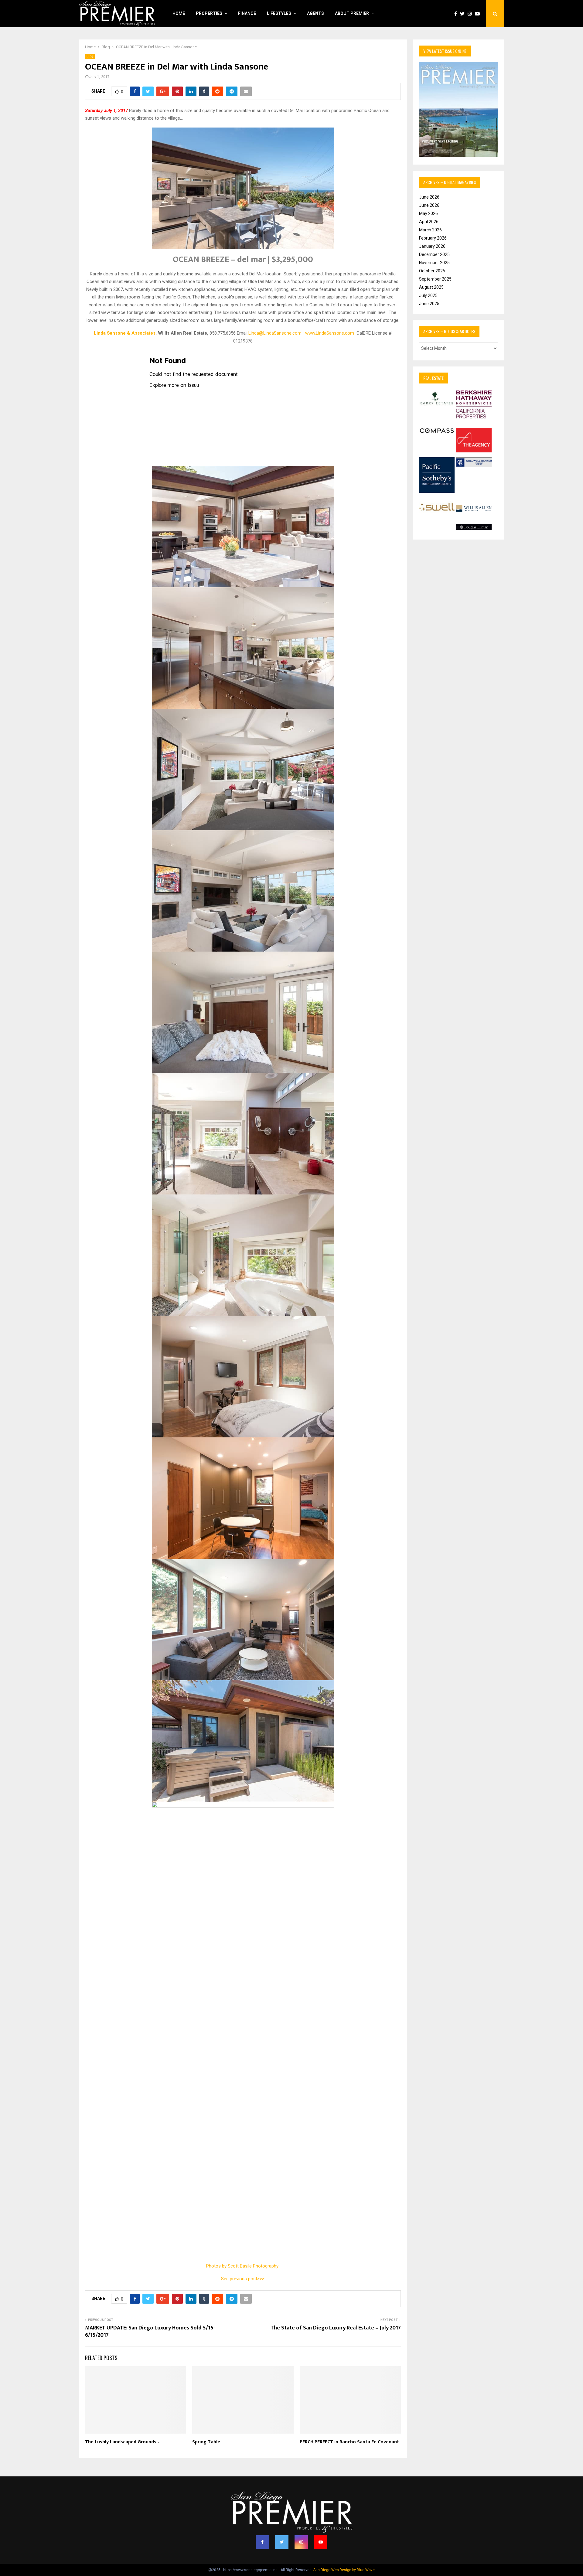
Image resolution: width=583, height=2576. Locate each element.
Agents (315, 13)
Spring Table (206, 2442)
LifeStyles (279, 13)
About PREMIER (352, 13)
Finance (247, 13)
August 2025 (431, 287)
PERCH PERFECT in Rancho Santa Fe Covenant (349, 2442)
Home (179, 13)
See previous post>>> (243, 2279)
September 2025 (435, 279)
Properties (209, 13)
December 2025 (434, 254)
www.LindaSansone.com (330, 333)
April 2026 (429, 222)
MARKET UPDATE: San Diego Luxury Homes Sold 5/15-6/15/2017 (150, 2332)
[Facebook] (457, 14)
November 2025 (434, 263)
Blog (90, 56)
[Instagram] (471, 14)
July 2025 (428, 295)
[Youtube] (479, 14)
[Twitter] (464, 14)
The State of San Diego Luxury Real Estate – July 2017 (336, 2328)
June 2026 (429, 197)
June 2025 (429, 304)
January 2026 (432, 246)
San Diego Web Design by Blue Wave (344, 2570)
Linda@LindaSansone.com (275, 333)
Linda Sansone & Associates (125, 333)
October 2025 (432, 271)
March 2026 (430, 230)
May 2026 (428, 213)
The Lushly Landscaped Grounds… (123, 2442)
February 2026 (433, 238)
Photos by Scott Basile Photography (243, 2266)
